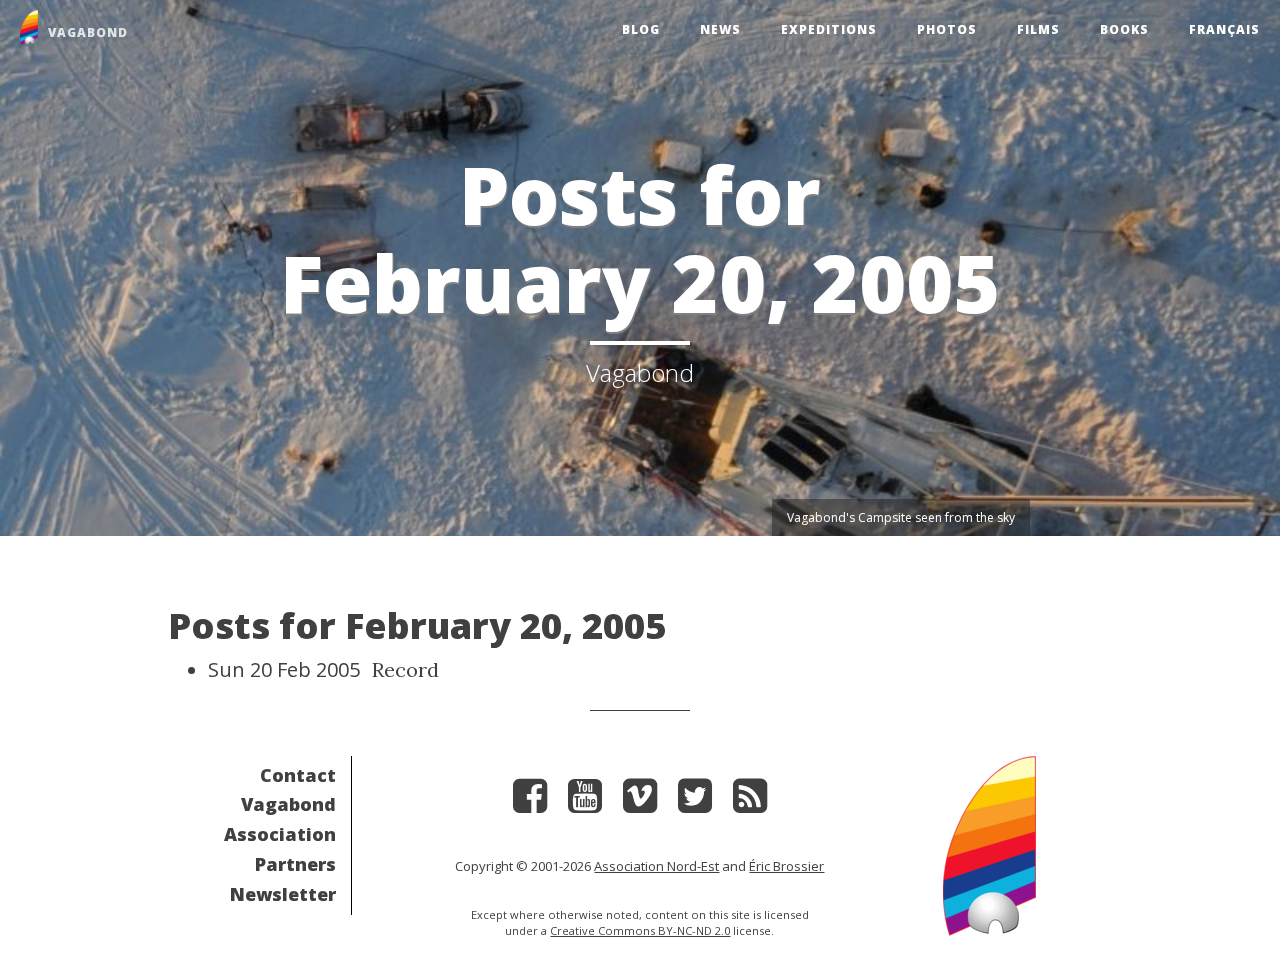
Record (405, 669)
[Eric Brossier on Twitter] (695, 802)
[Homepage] (989, 843)
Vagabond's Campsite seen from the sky (901, 517)
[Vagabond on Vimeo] (640, 802)
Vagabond (288, 804)
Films (1038, 29)
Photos (947, 29)
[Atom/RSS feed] (750, 802)
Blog (641, 29)
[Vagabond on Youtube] (585, 802)
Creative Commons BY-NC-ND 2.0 (640, 930)
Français (1224, 29)
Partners (295, 864)
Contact (298, 775)
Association (280, 834)
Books (1124, 29)
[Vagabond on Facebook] (530, 802)
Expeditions (829, 29)
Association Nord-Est (656, 866)
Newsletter (283, 894)
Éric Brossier (786, 866)
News (720, 29)
